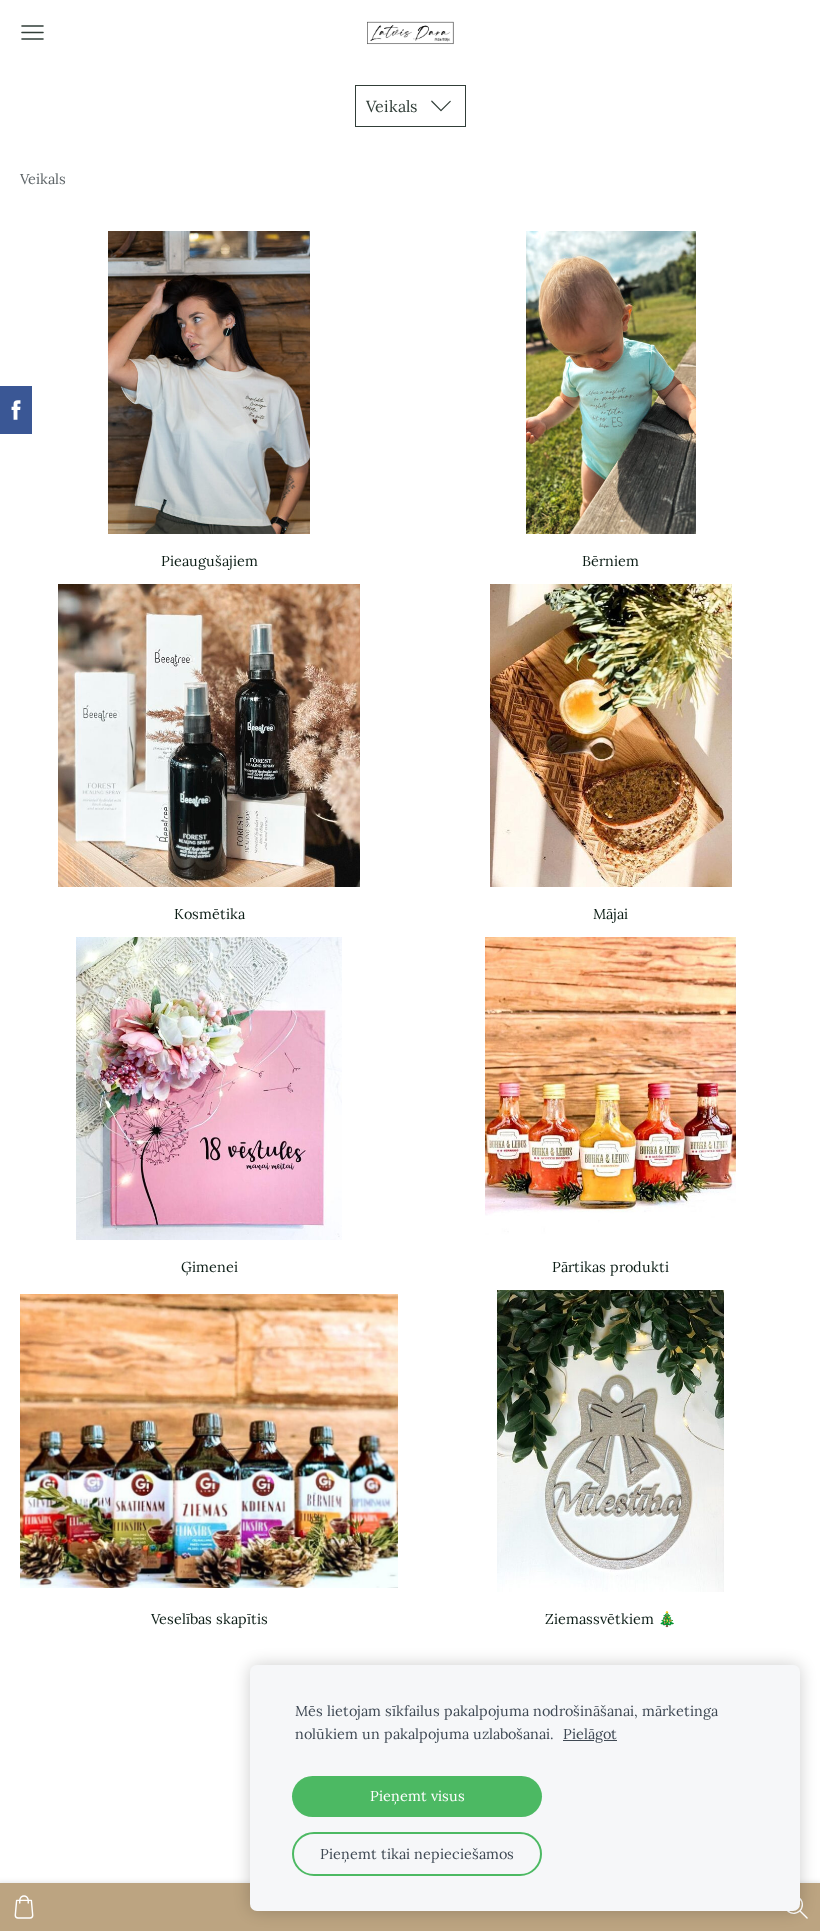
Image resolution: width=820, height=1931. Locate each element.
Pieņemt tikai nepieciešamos (417, 1854)
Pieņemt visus (417, 1796)
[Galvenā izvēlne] (32, 32)
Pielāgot (590, 1734)
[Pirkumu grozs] (24, 1907)
